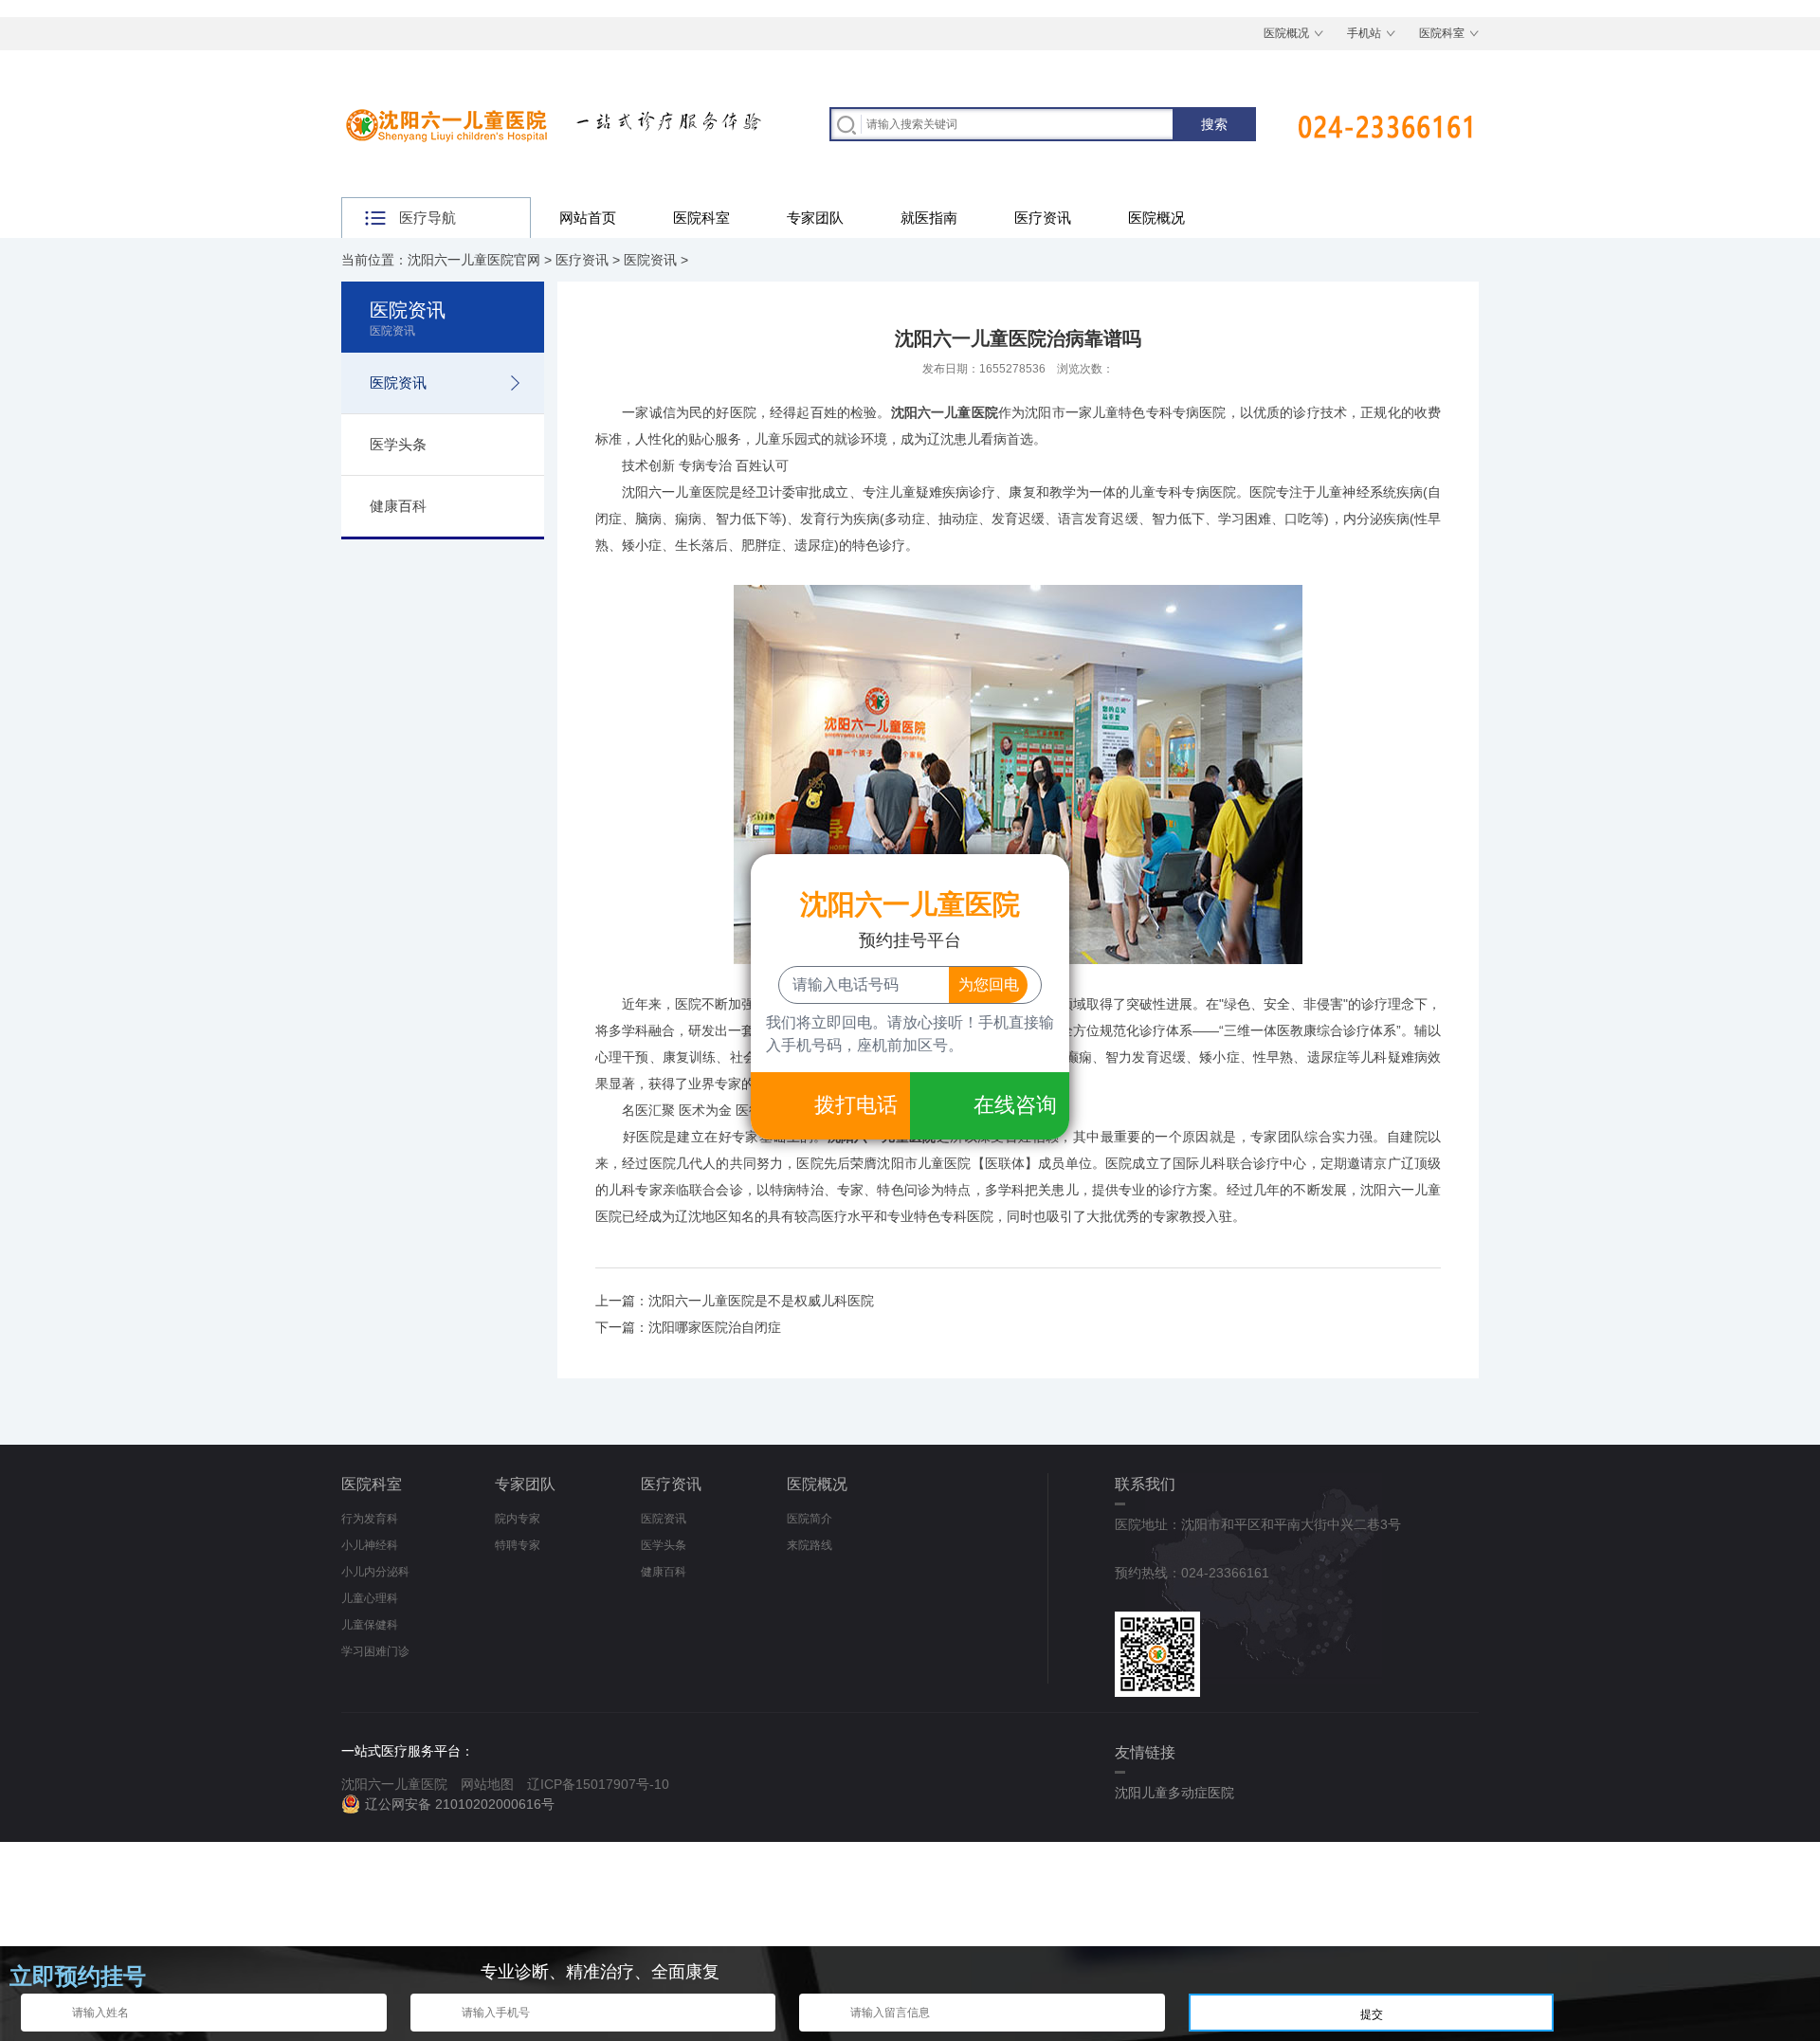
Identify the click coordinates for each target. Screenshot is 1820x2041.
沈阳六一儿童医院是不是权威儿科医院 (761, 1301)
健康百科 (398, 506)
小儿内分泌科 (375, 1572)
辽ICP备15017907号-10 (598, 1784)
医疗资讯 (1043, 218)
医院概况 (1286, 33)
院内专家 (518, 1519)
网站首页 (588, 218)
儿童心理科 (370, 1598)
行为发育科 (370, 1519)
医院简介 (810, 1519)
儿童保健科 (370, 1625)
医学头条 (398, 444)
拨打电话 (856, 1105)
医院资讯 (650, 260)
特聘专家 (518, 1545)
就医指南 (929, 218)
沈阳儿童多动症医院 (1174, 1793)
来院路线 (810, 1545)
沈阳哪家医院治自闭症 (715, 1327)
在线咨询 (1015, 1105)
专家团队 (815, 218)
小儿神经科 (370, 1545)
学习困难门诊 (375, 1651)
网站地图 (487, 1784)
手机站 (1364, 33)
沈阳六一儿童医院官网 (474, 260)
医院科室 (1442, 33)
